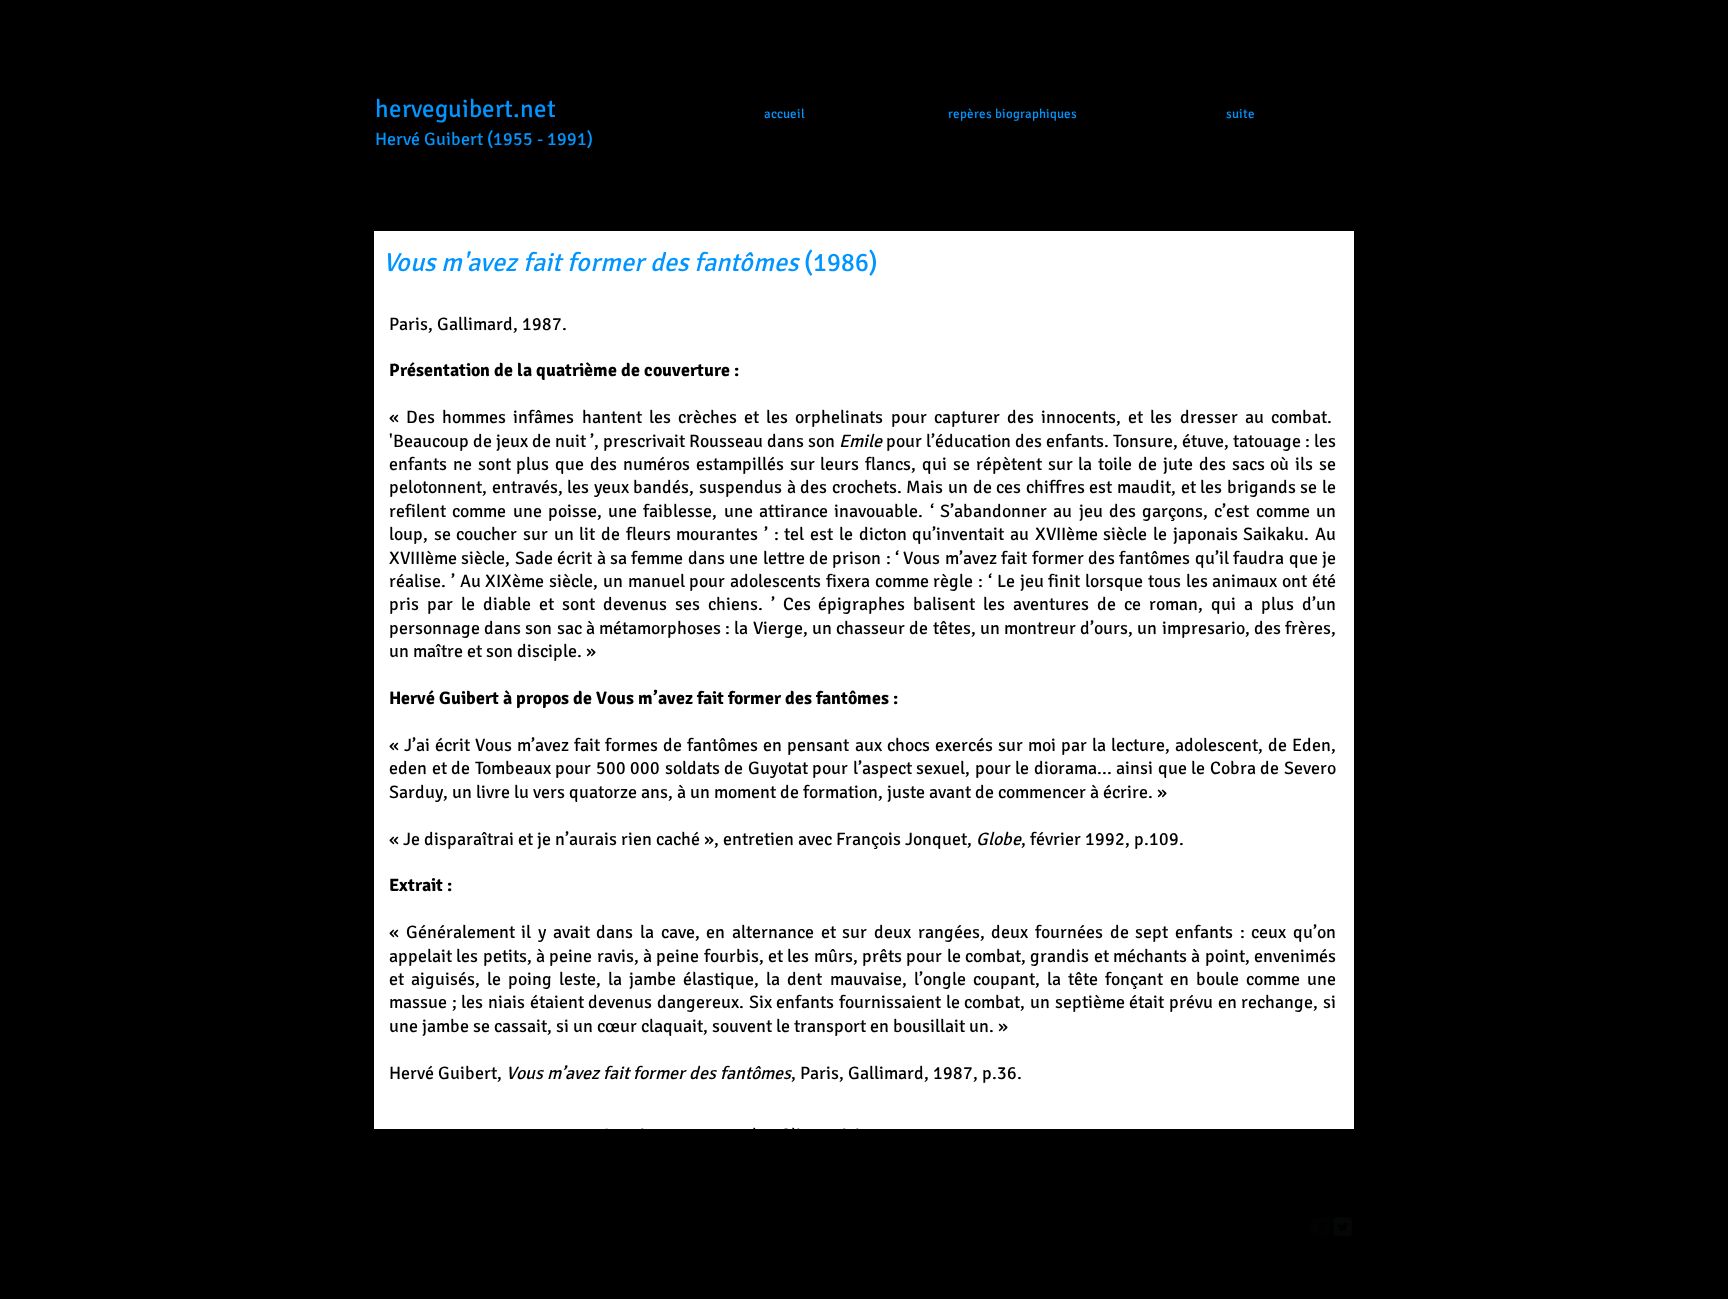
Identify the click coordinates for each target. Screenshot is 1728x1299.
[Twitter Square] (1342, 1226)
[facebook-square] (1320, 1226)
